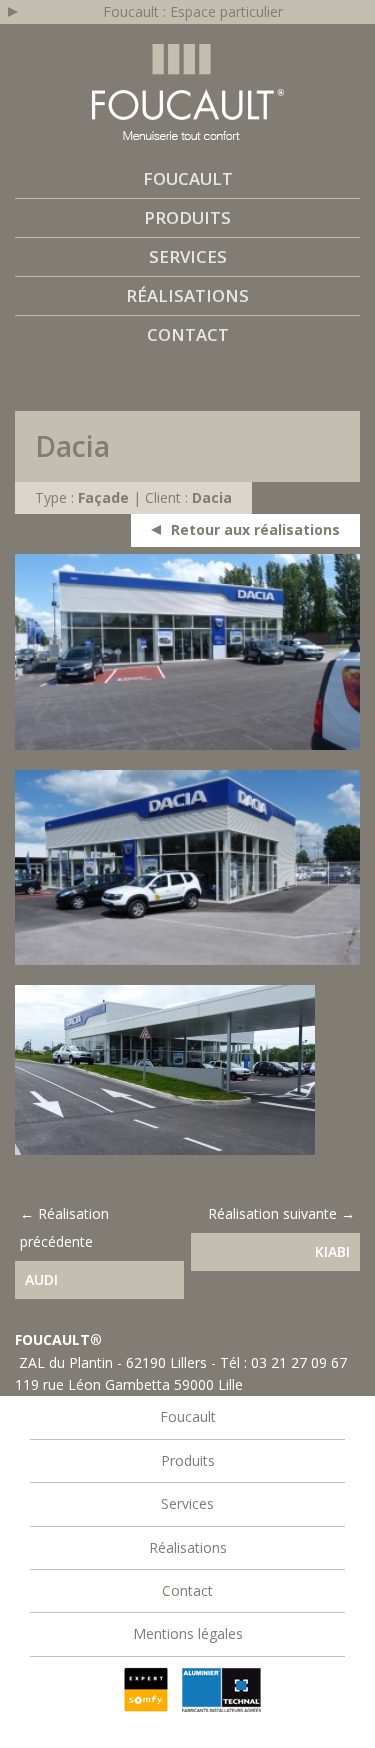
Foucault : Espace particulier (193, 11)
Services (188, 256)
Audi (41, 1279)
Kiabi (332, 1251)
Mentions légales (188, 1633)
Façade (103, 497)
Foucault (188, 178)
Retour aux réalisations (255, 529)
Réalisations (187, 295)
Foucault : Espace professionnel (188, 92)
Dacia (212, 497)
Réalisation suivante (272, 1213)
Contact (188, 334)
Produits (187, 217)
